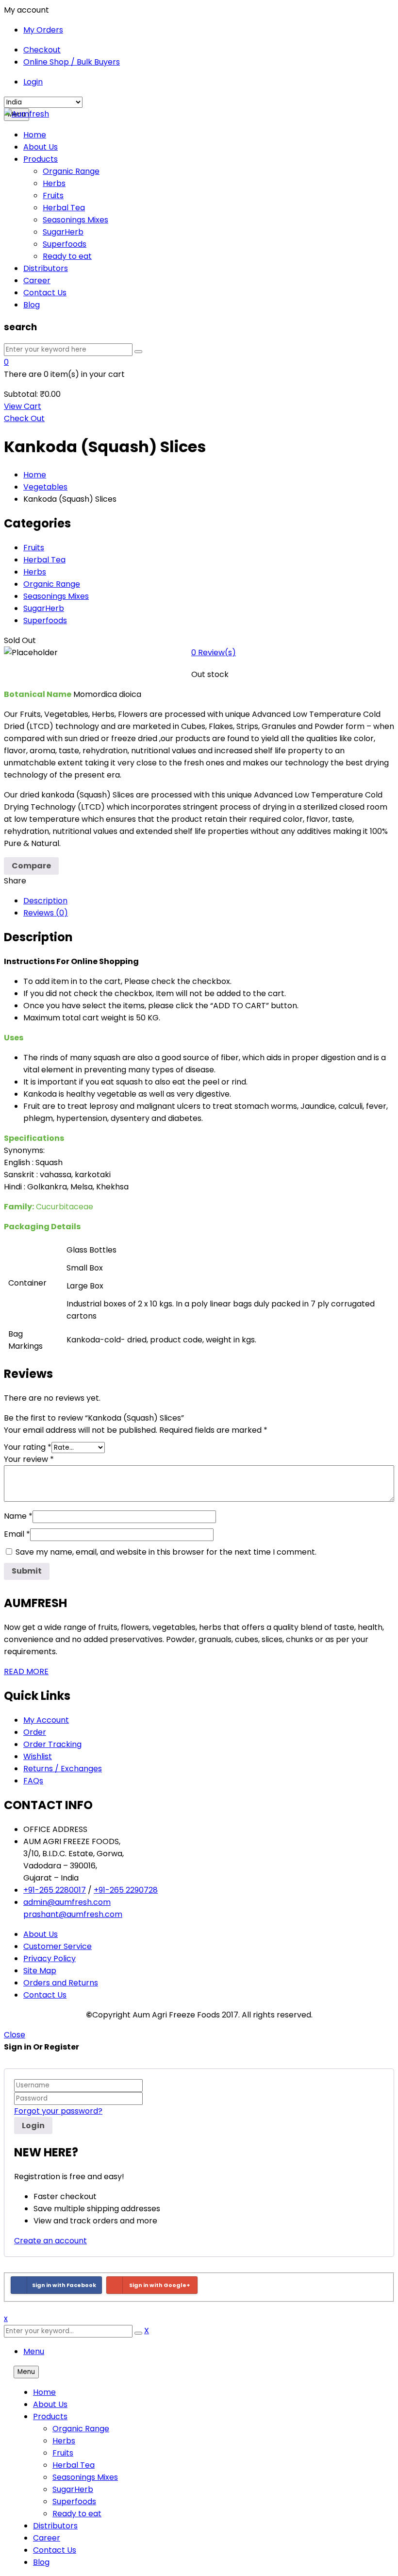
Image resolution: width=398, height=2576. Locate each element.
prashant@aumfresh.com (73, 1914)
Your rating (28, 1447)
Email (17, 1534)
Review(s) (214, 652)
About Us (50, 2404)
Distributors (55, 2526)
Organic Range (52, 584)
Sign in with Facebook (64, 2285)
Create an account (50, 2241)
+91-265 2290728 (126, 1890)
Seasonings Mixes (56, 596)
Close (15, 2035)
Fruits (34, 548)
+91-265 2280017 (55, 1890)
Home (35, 475)
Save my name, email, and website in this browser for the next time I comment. (166, 1552)
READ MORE (26, 1671)
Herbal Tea (44, 560)
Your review (29, 1459)
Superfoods (45, 620)
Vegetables (45, 487)
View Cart (23, 406)
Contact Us (55, 2550)
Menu (34, 2351)
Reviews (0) (46, 913)
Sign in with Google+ (160, 2285)
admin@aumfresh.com (67, 1902)
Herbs (35, 572)
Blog (41, 2562)
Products (50, 2416)
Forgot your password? (58, 2111)
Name (18, 1516)
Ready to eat (77, 2514)
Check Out (24, 418)
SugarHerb (44, 608)
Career (47, 2538)
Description (45, 901)
